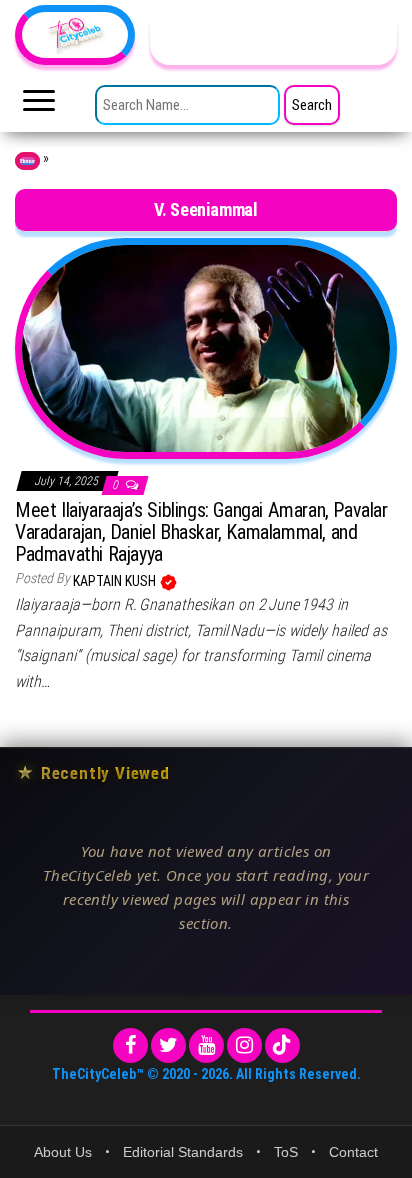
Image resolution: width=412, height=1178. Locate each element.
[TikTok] (282, 1045)
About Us (63, 1152)
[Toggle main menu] (39, 106)
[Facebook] (130, 1045)
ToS (286, 1152)
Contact (353, 1152)
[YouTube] (206, 1045)
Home (27, 161)
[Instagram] (244, 1045)
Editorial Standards (183, 1152)
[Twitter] (168, 1045)
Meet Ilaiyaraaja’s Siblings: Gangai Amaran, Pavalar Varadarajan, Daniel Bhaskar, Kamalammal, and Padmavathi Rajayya (201, 532)
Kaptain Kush (116, 581)
